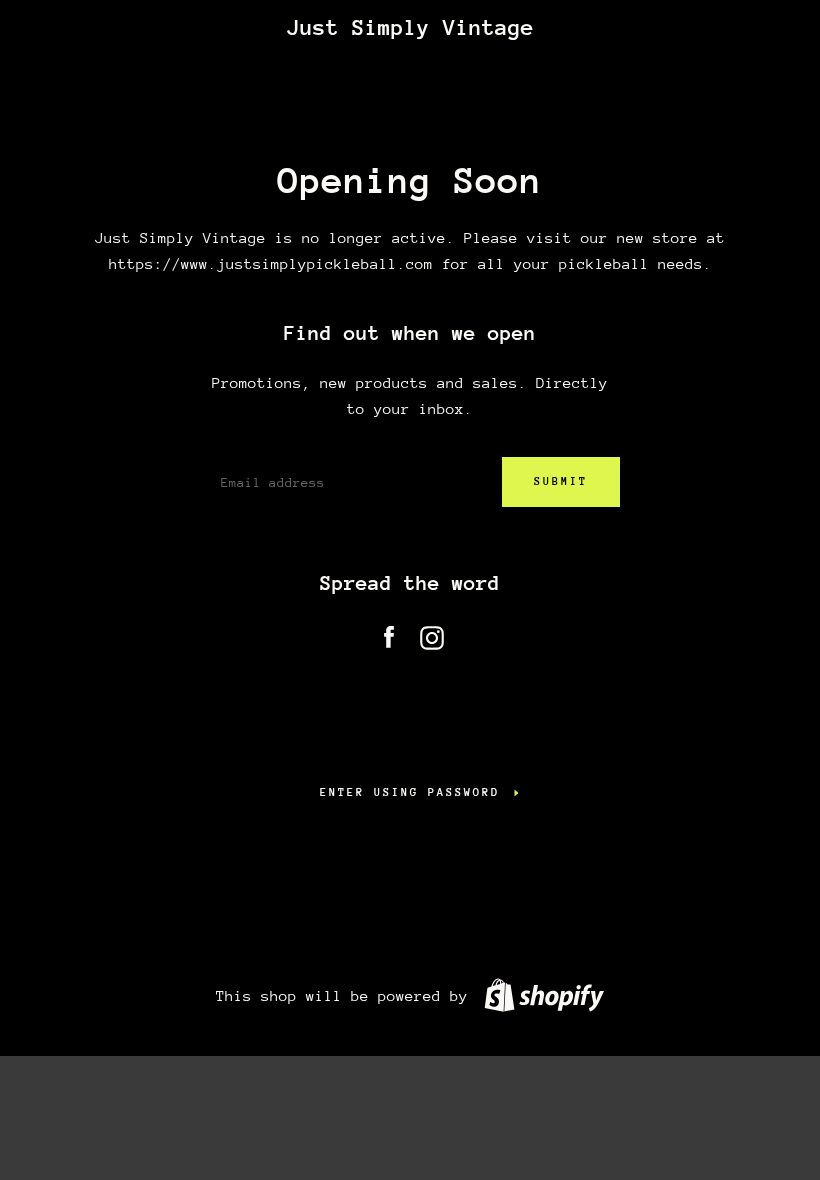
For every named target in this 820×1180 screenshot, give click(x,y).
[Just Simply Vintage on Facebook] (389, 633)
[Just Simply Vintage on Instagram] (432, 633)
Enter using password (410, 792)
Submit (561, 481)
